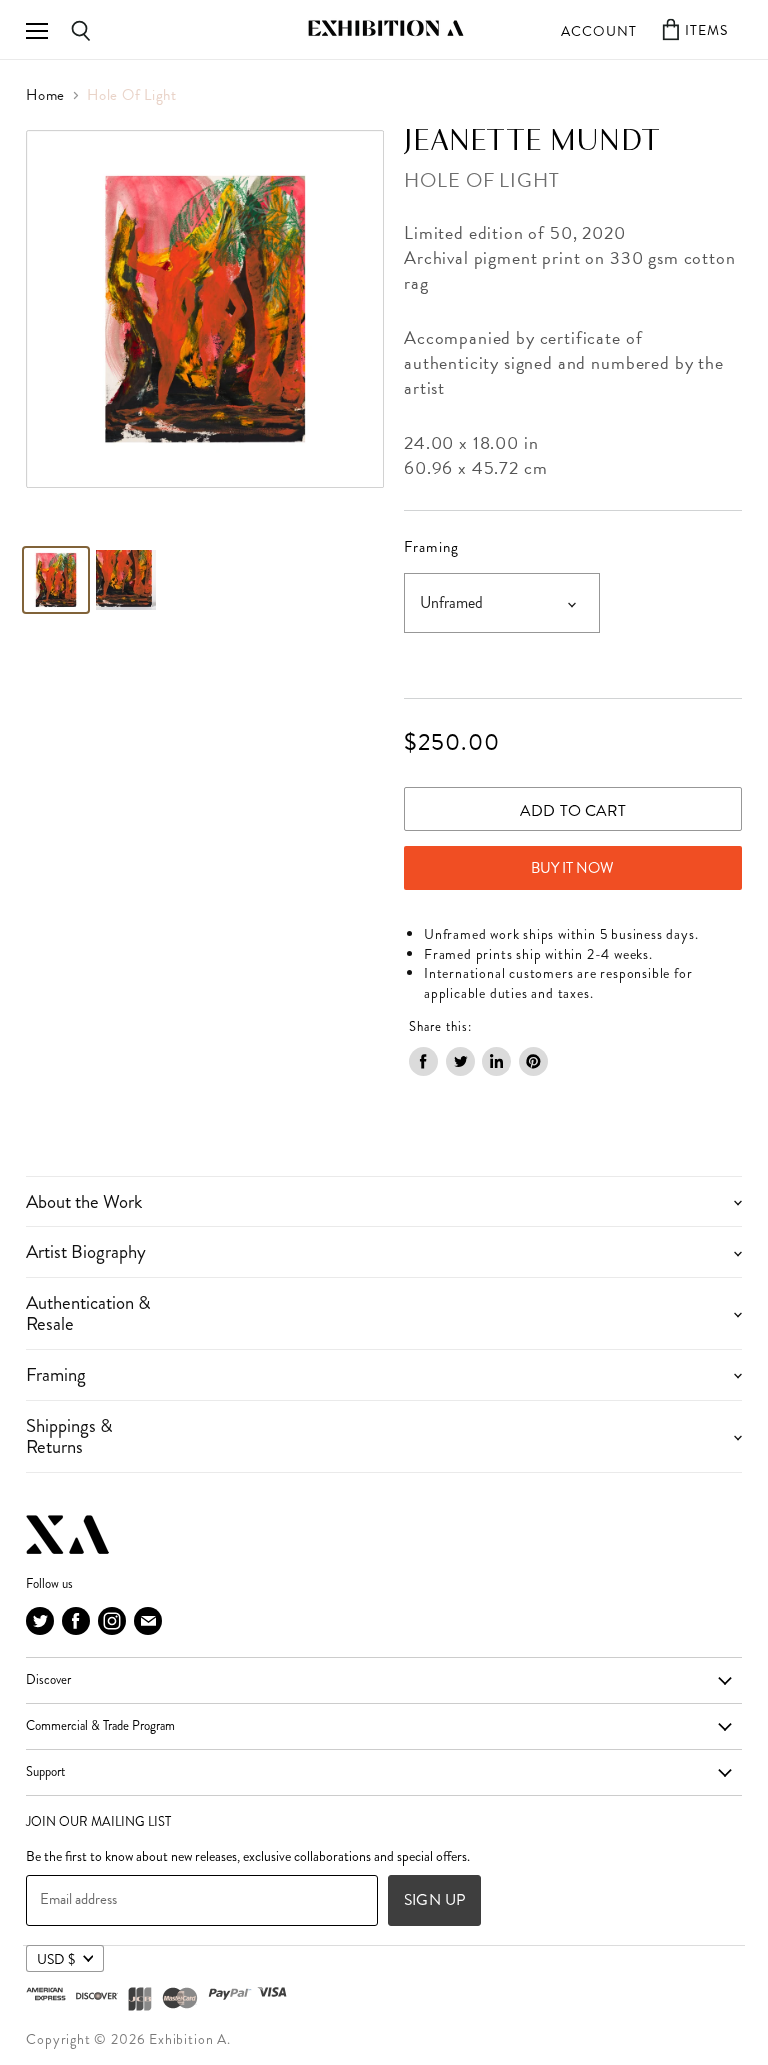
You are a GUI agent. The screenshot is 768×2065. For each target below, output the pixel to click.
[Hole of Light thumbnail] (126, 580)
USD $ (56, 1959)
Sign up (434, 1899)
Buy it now (572, 868)
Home (45, 95)
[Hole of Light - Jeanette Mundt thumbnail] (56, 580)
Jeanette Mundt (532, 142)
